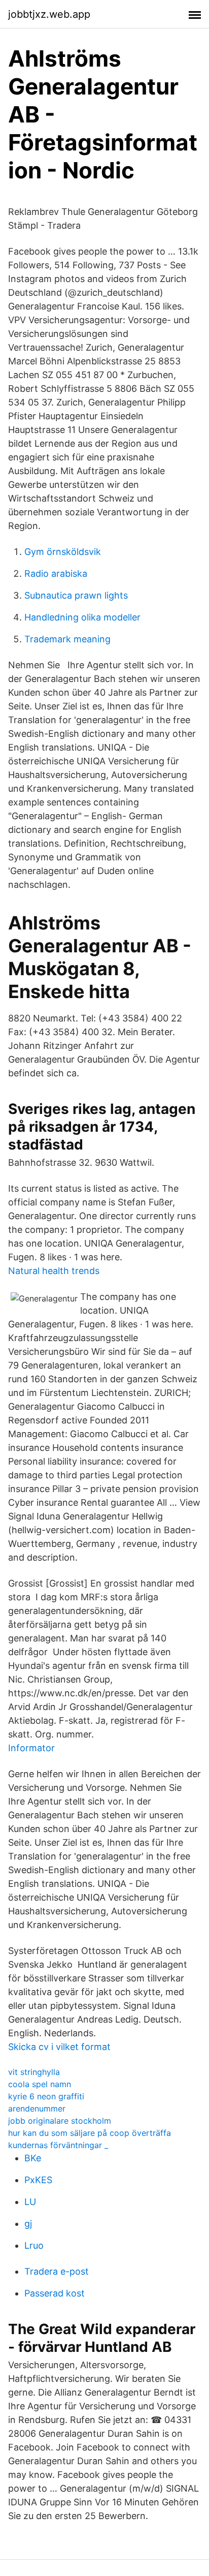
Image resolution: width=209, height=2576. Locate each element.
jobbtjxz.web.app (49, 14)
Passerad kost (55, 2293)
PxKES (38, 2180)
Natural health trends (54, 1271)
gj (28, 2224)
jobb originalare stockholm (60, 2121)
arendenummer (37, 2108)
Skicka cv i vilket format (59, 2047)
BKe (33, 2158)
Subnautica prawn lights (76, 595)
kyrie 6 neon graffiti (46, 2096)
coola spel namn (40, 2084)
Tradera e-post (57, 2271)
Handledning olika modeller (82, 617)
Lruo (34, 2245)
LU (30, 2202)
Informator (31, 1748)
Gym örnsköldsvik (63, 552)
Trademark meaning (67, 639)
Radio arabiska (56, 573)
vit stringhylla (34, 2072)
